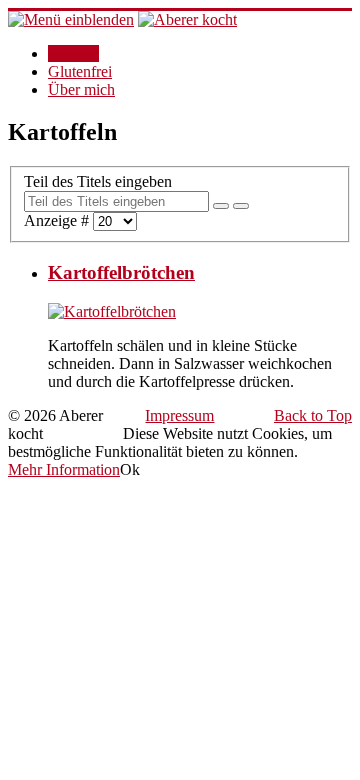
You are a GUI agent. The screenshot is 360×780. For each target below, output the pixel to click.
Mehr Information (64, 469)
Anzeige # (58, 220)
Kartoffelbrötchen (121, 272)
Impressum (179, 415)
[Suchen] (221, 206)
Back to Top (313, 415)
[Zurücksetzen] (241, 206)
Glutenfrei (80, 71)
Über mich (81, 89)
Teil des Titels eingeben (100, 181)
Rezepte (73, 53)
